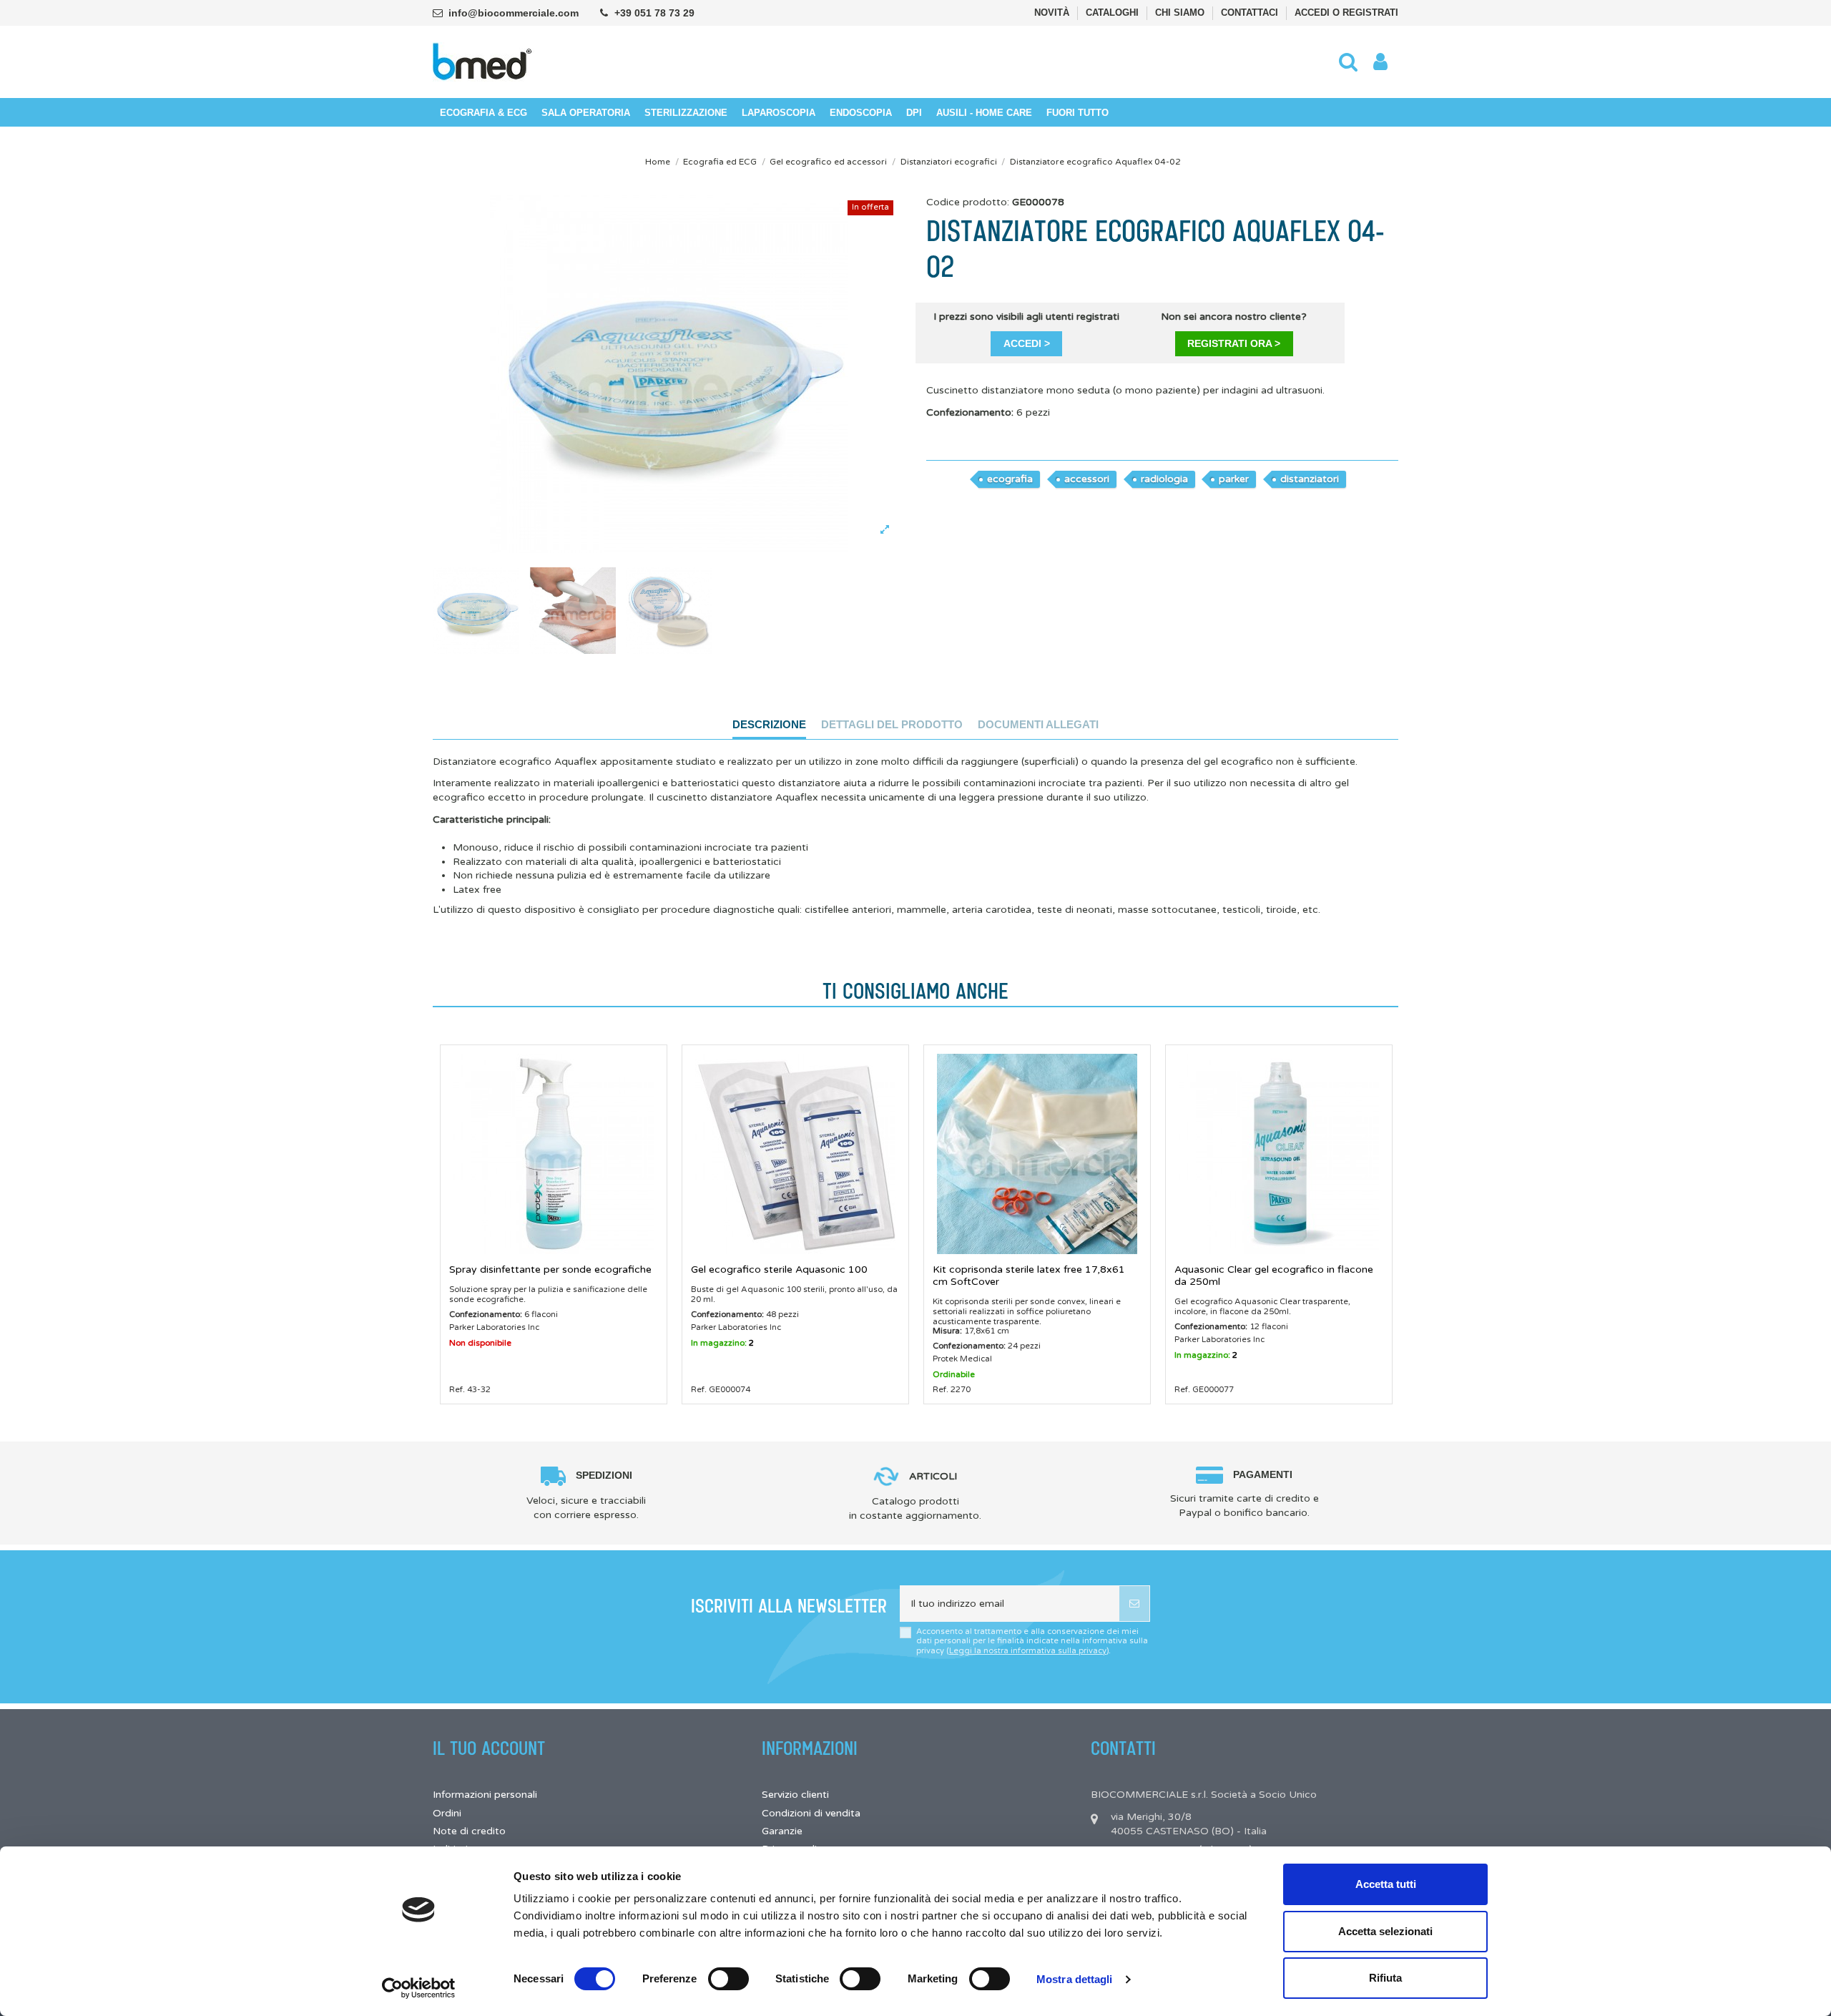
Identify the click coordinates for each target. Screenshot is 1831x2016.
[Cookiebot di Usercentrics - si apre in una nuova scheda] (419, 1988)
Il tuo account (489, 1749)
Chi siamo (1181, 13)
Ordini (447, 1813)
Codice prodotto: (968, 202)
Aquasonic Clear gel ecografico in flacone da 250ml (1274, 1276)
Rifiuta (1385, 1978)
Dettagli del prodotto (892, 724)
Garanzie (782, 1831)
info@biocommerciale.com (514, 13)
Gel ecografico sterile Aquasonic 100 (779, 1269)
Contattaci (1251, 13)
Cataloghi (1114, 13)
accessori (1087, 479)
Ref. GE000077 (1204, 1389)
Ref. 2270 (952, 1389)
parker (1234, 479)
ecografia (1010, 479)
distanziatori (1310, 479)
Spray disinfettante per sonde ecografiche (550, 1269)
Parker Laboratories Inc (494, 1327)
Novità (1053, 13)
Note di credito (469, 1831)
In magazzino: (719, 1343)
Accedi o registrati (1346, 13)
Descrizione (769, 724)
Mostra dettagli (1075, 1979)
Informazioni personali (485, 1795)
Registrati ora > (1234, 343)
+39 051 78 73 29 (654, 13)
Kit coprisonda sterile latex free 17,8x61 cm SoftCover (1029, 1276)
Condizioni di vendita (811, 1813)
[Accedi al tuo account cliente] (1380, 62)
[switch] (728, 1979)
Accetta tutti (1386, 1884)
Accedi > (1027, 343)
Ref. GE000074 (721, 1389)
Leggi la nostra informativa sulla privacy (1028, 1651)
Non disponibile (480, 1343)
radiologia (1164, 479)
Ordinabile (954, 1374)
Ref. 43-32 (470, 1389)
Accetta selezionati (1385, 1931)
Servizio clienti (795, 1795)
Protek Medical (962, 1359)
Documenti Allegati (1038, 724)
